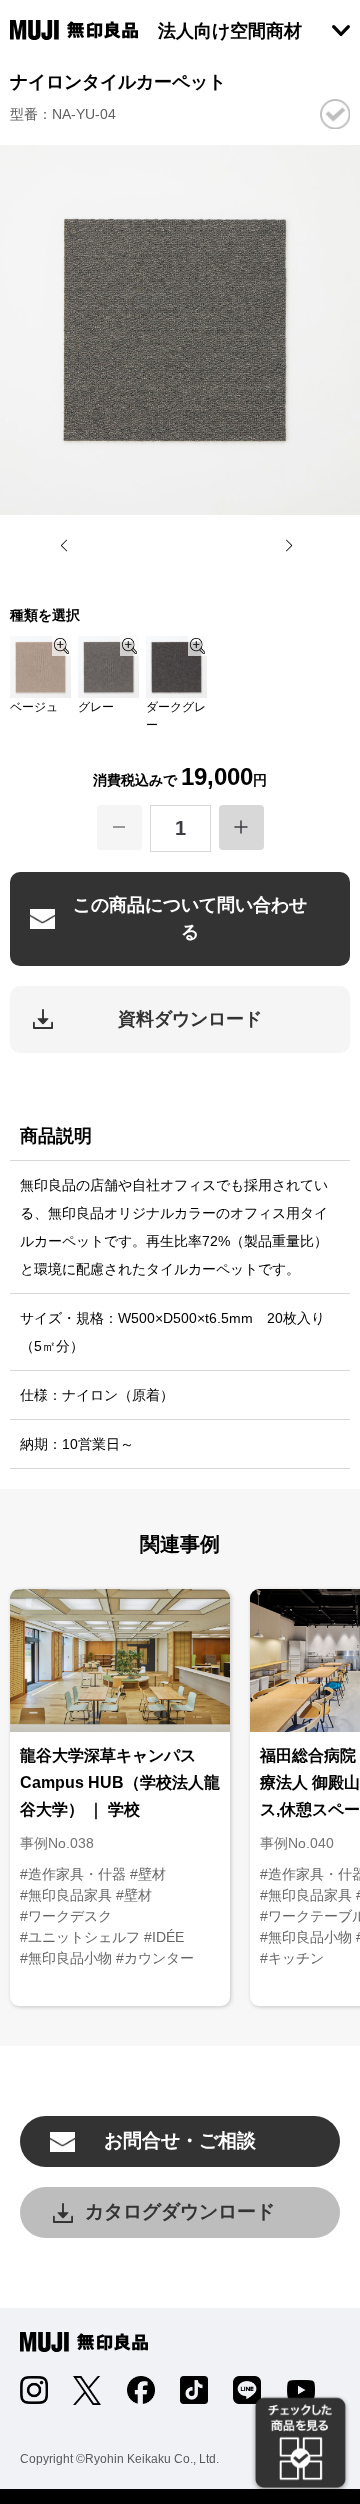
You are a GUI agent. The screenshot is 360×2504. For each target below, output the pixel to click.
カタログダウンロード (180, 2211)
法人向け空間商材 (230, 31)
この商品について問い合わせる (190, 918)
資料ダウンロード (190, 1019)
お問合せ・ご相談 (180, 2140)
